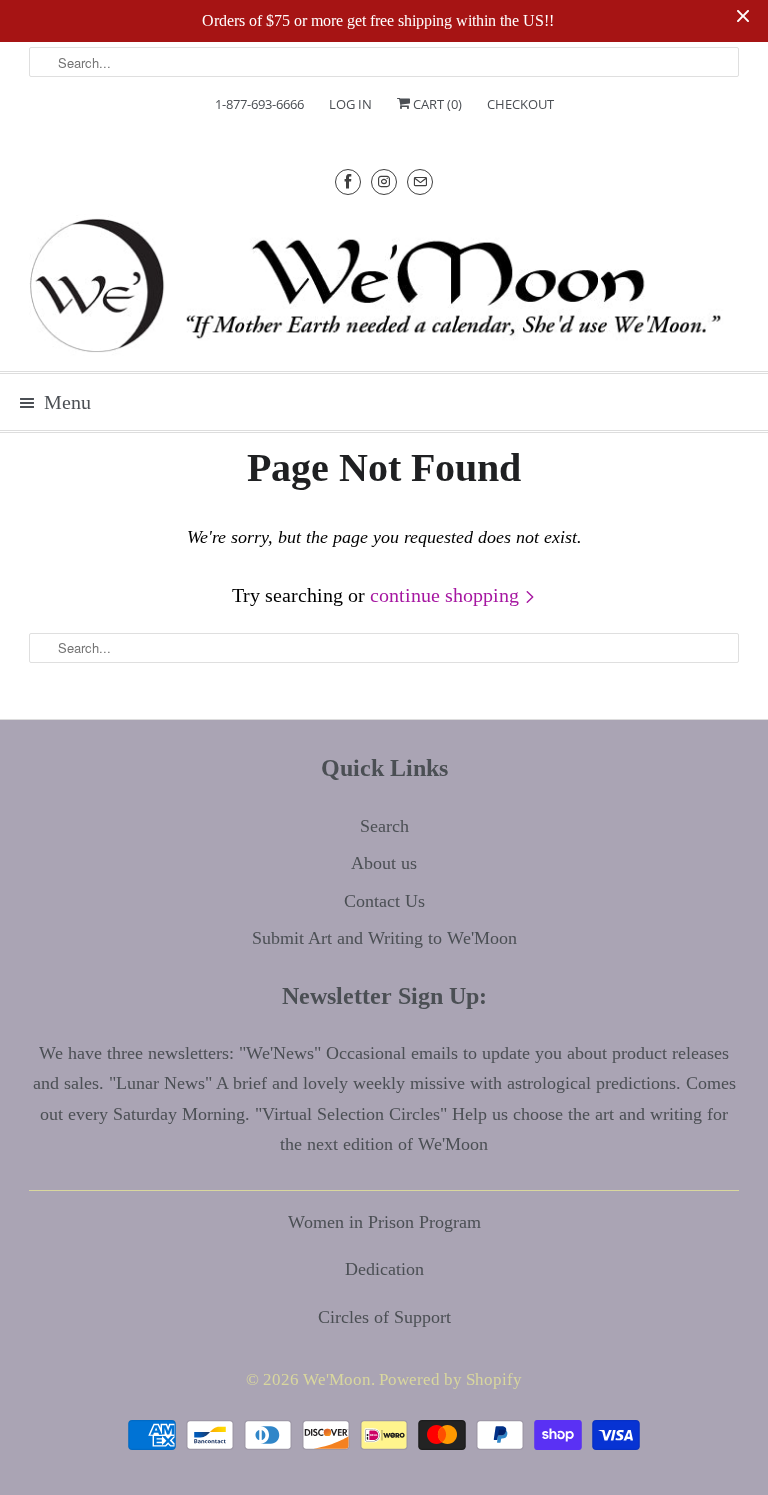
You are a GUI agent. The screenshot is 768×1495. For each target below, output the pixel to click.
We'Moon (337, 1379)
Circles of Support (384, 1317)
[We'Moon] (384, 285)
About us (384, 863)
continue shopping (447, 595)
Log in (350, 104)
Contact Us (384, 901)
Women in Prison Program (384, 1222)
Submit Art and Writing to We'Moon (384, 938)
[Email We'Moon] (420, 181)
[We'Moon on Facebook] (348, 181)
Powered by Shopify (450, 1379)
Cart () (436, 104)
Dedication (384, 1269)
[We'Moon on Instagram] (384, 181)
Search (384, 826)
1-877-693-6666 (259, 104)
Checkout (520, 104)
